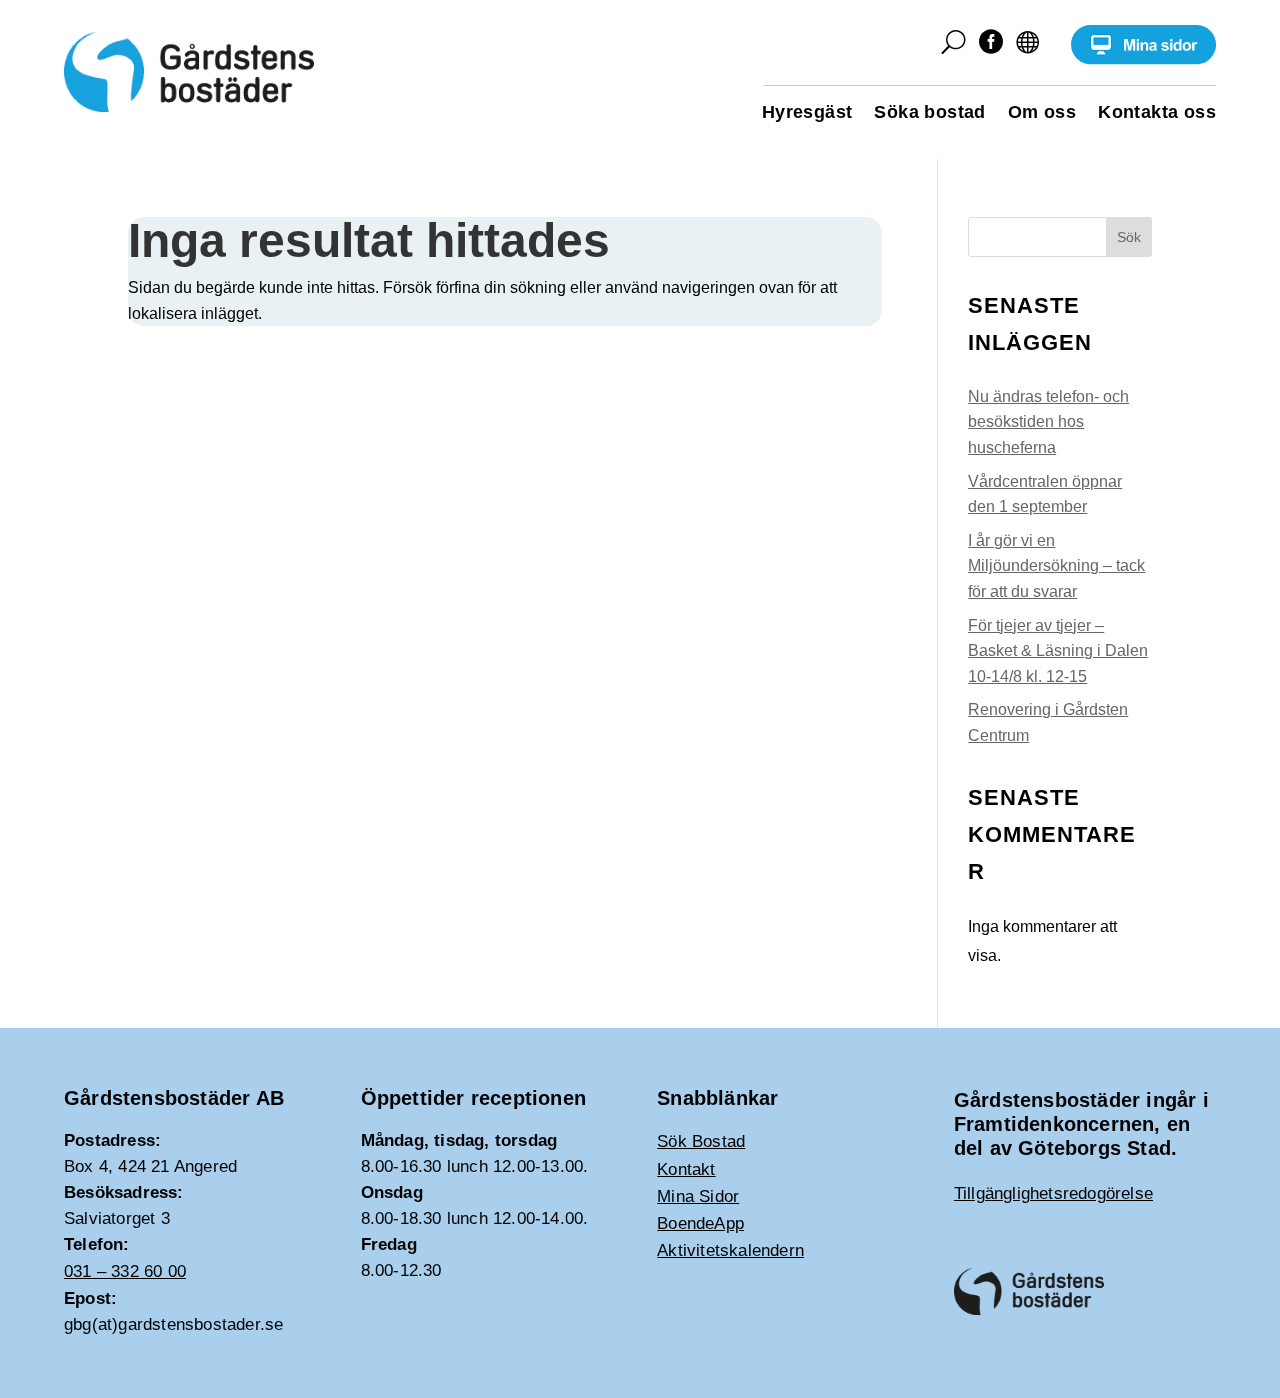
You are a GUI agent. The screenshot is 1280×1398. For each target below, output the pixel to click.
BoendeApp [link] (700, 1223)
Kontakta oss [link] (1157, 113)
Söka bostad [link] (929, 113)
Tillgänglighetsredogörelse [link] (1053, 1193)
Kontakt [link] (686, 1169)
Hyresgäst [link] (807, 113)
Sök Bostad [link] (701, 1141)
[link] (1143, 59)
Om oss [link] (1042, 113)
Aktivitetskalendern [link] (730, 1250)
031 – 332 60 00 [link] (125, 1271)
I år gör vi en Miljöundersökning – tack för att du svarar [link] (1056, 566)
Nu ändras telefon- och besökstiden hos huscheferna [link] (1048, 422)
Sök (1129, 237)
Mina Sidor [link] (698, 1196)
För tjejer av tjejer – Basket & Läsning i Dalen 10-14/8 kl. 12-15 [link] (1058, 651)
